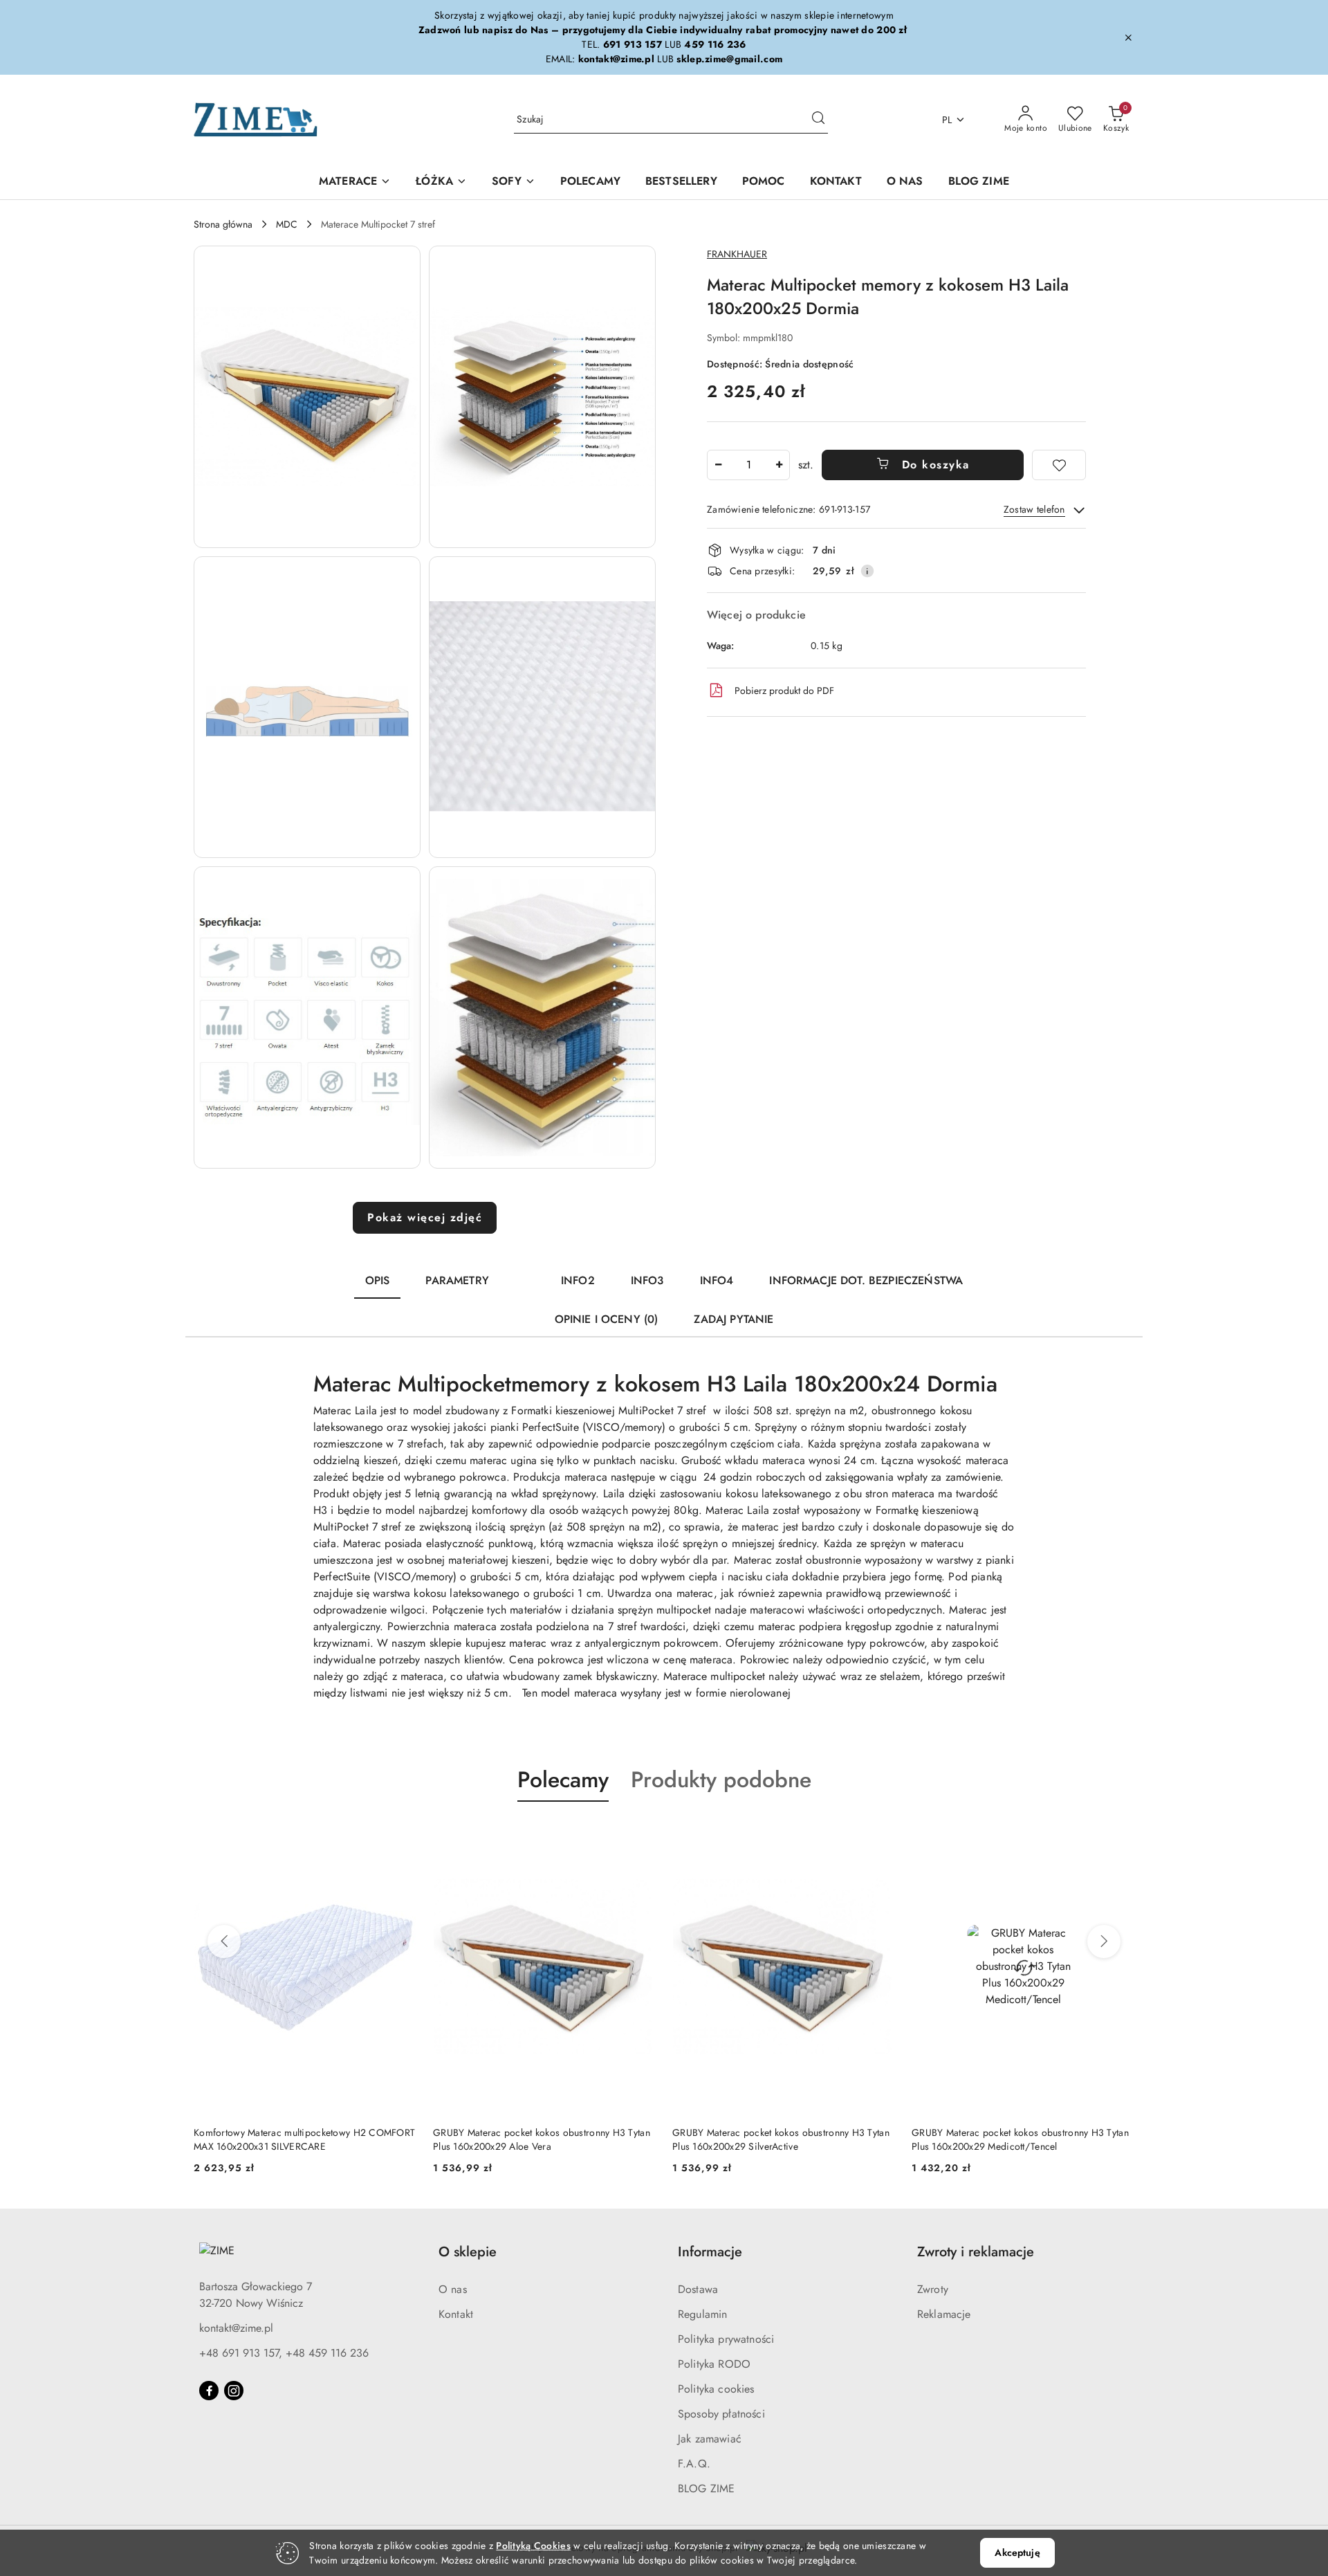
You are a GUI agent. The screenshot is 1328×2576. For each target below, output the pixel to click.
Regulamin (702, 2314)
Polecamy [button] (563, 1780)
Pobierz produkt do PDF (784, 691)
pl (947, 120)
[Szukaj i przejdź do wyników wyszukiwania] (818, 120)
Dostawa (698, 2289)
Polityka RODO (714, 2364)
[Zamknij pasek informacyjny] (1128, 37)
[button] (307, 397)
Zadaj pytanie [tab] (734, 1319)
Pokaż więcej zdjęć (425, 1217)
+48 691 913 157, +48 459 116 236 (284, 2353)
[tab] (525, 1275)
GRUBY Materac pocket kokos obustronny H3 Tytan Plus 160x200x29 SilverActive (781, 2139)
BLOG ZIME (706, 2488)
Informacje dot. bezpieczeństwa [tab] (866, 1280)
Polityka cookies (716, 2389)
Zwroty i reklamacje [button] (976, 2252)
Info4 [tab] (717, 1280)
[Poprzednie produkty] (224, 1942)
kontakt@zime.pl (236, 2328)
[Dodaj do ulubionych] (1059, 465)
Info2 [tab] (578, 1280)
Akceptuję (1017, 2552)
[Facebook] (209, 2391)
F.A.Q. (694, 2464)
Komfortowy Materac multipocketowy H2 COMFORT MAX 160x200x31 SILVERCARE (304, 2139)
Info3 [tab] (647, 1280)
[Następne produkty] (1104, 1942)
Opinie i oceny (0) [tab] (607, 1319)
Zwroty (933, 2289)
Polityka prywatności (726, 2339)
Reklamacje (944, 2314)
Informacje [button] (710, 2252)
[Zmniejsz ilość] (718, 465)
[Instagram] (234, 2391)
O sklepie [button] (468, 2252)
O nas (453, 2289)
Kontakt (456, 2314)
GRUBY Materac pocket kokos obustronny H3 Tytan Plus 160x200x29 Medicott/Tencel (1020, 2139)
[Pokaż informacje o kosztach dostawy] (867, 571)
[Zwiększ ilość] (779, 465)
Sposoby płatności (721, 2414)
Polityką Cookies (533, 2546)
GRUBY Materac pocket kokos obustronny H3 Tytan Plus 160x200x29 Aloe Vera (542, 2139)
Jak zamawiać (710, 2439)
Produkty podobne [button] (721, 1780)
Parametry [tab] (457, 1280)
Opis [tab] (378, 1280)
